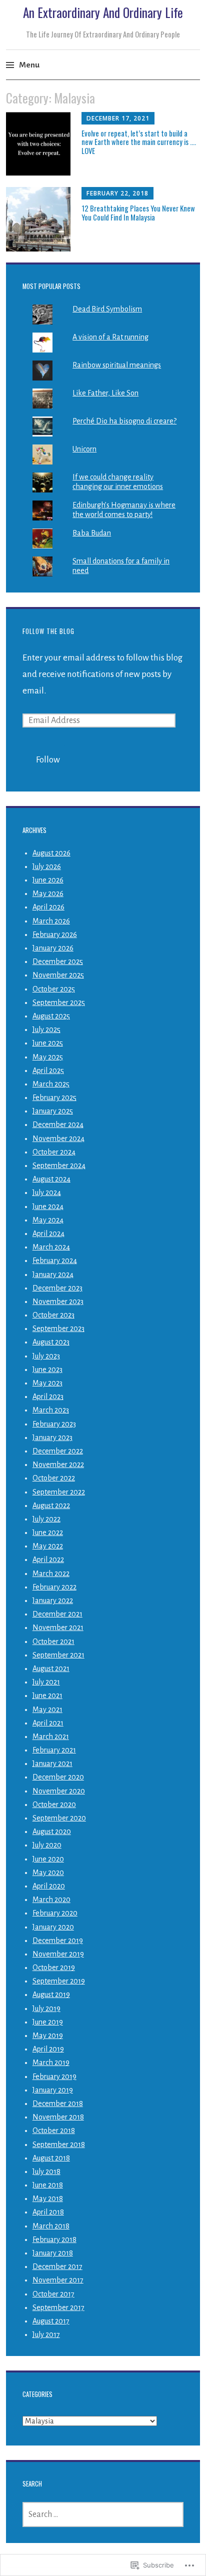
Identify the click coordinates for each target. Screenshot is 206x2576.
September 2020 (59, 1818)
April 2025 (48, 1070)
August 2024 (51, 1179)
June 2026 (48, 880)
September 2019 (59, 1981)
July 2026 (47, 866)
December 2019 (58, 1940)
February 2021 (54, 1750)
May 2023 (47, 1383)
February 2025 (54, 1097)
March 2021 (51, 1736)
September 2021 (58, 1655)
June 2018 (48, 2185)
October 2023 (53, 1315)
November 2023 (58, 1301)
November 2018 (58, 2117)
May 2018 (48, 2198)
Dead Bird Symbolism (107, 309)
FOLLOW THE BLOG (48, 631)
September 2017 (58, 2307)
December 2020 (58, 1777)
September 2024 (59, 1165)
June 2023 (47, 1369)
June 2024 (48, 1206)
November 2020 (59, 1791)
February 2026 (55, 934)
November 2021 (58, 1627)
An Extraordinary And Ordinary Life (103, 12)
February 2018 (54, 2239)
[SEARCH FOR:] (103, 2514)
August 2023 (51, 1342)
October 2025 (54, 989)
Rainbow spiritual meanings (117, 365)
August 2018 (51, 2158)
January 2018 (53, 2253)
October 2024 (54, 1152)
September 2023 (58, 1328)
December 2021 (57, 1614)
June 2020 (48, 1859)
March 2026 (51, 921)
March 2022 (51, 1573)
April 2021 (48, 1723)
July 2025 (46, 1029)
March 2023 (51, 1410)
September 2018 (59, 2144)
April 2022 (48, 1559)
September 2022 (59, 1492)
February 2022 (54, 1587)
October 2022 (54, 1478)
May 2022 (48, 1546)
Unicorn (84, 449)
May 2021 (47, 1709)
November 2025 (58, 975)
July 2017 (46, 2334)
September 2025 (59, 1002)
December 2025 (58, 961)
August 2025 (51, 1016)
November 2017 (58, 2280)
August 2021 (51, 1668)
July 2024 (47, 1192)
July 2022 (46, 1519)
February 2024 (55, 1260)
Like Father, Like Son (105, 393)
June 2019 (48, 2022)
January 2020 (53, 1927)
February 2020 (55, 1913)
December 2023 (57, 1288)
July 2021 (46, 1682)
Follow (48, 760)
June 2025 (48, 1043)
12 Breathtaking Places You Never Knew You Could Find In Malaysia (138, 212)
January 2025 (53, 1111)
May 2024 (48, 1220)
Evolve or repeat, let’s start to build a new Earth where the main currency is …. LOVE (139, 142)
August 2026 (51, 853)
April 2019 (48, 2049)
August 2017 (51, 2321)
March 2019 (51, 2062)
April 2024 (48, 1233)
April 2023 (48, 1396)
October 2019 (54, 1967)
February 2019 (54, 2076)
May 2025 (48, 1057)
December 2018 (58, 2103)
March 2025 (51, 1084)
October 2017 (53, 2294)
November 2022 (58, 1464)
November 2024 (58, 1138)
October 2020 (54, 1804)
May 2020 (48, 1872)
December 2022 (58, 1451)
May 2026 (48, 893)
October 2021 (53, 1641)
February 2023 (54, 1424)
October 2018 (54, 2130)
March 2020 (51, 1899)
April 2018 (48, 2212)
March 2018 (51, 2226)
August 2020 (52, 1831)
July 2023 (46, 1356)
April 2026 (48, 907)
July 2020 (47, 1845)
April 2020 (49, 1886)
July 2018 (46, 2171)
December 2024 (58, 1124)
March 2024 (51, 1247)
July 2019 (46, 2008)
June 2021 (47, 1695)
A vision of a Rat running (110, 337)
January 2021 (52, 1763)
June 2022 (48, 1532)
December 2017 (57, 2266)
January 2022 (53, 1600)
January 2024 (53, 1274)
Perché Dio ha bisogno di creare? (124, 421)
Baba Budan (92, 533)
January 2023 (52, 1437)
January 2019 (53, 2090)
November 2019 (58, 1954)
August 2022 (51, 1505)
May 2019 (48, 2035)
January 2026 (53, 948)
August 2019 (51, 1994)
